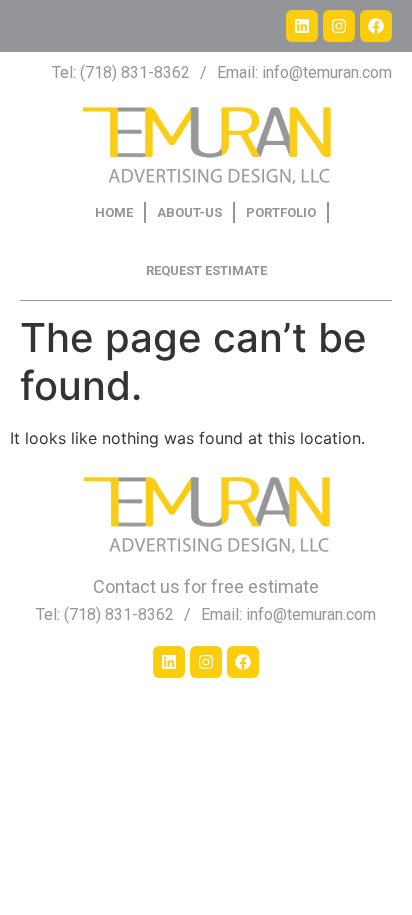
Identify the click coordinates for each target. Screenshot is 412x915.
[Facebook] (376, 26)
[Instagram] (339, 26)
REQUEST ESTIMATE (206, 270)
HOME (114, 212)
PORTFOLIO (281, 212)
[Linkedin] (302, 26)
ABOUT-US (189, 212)
